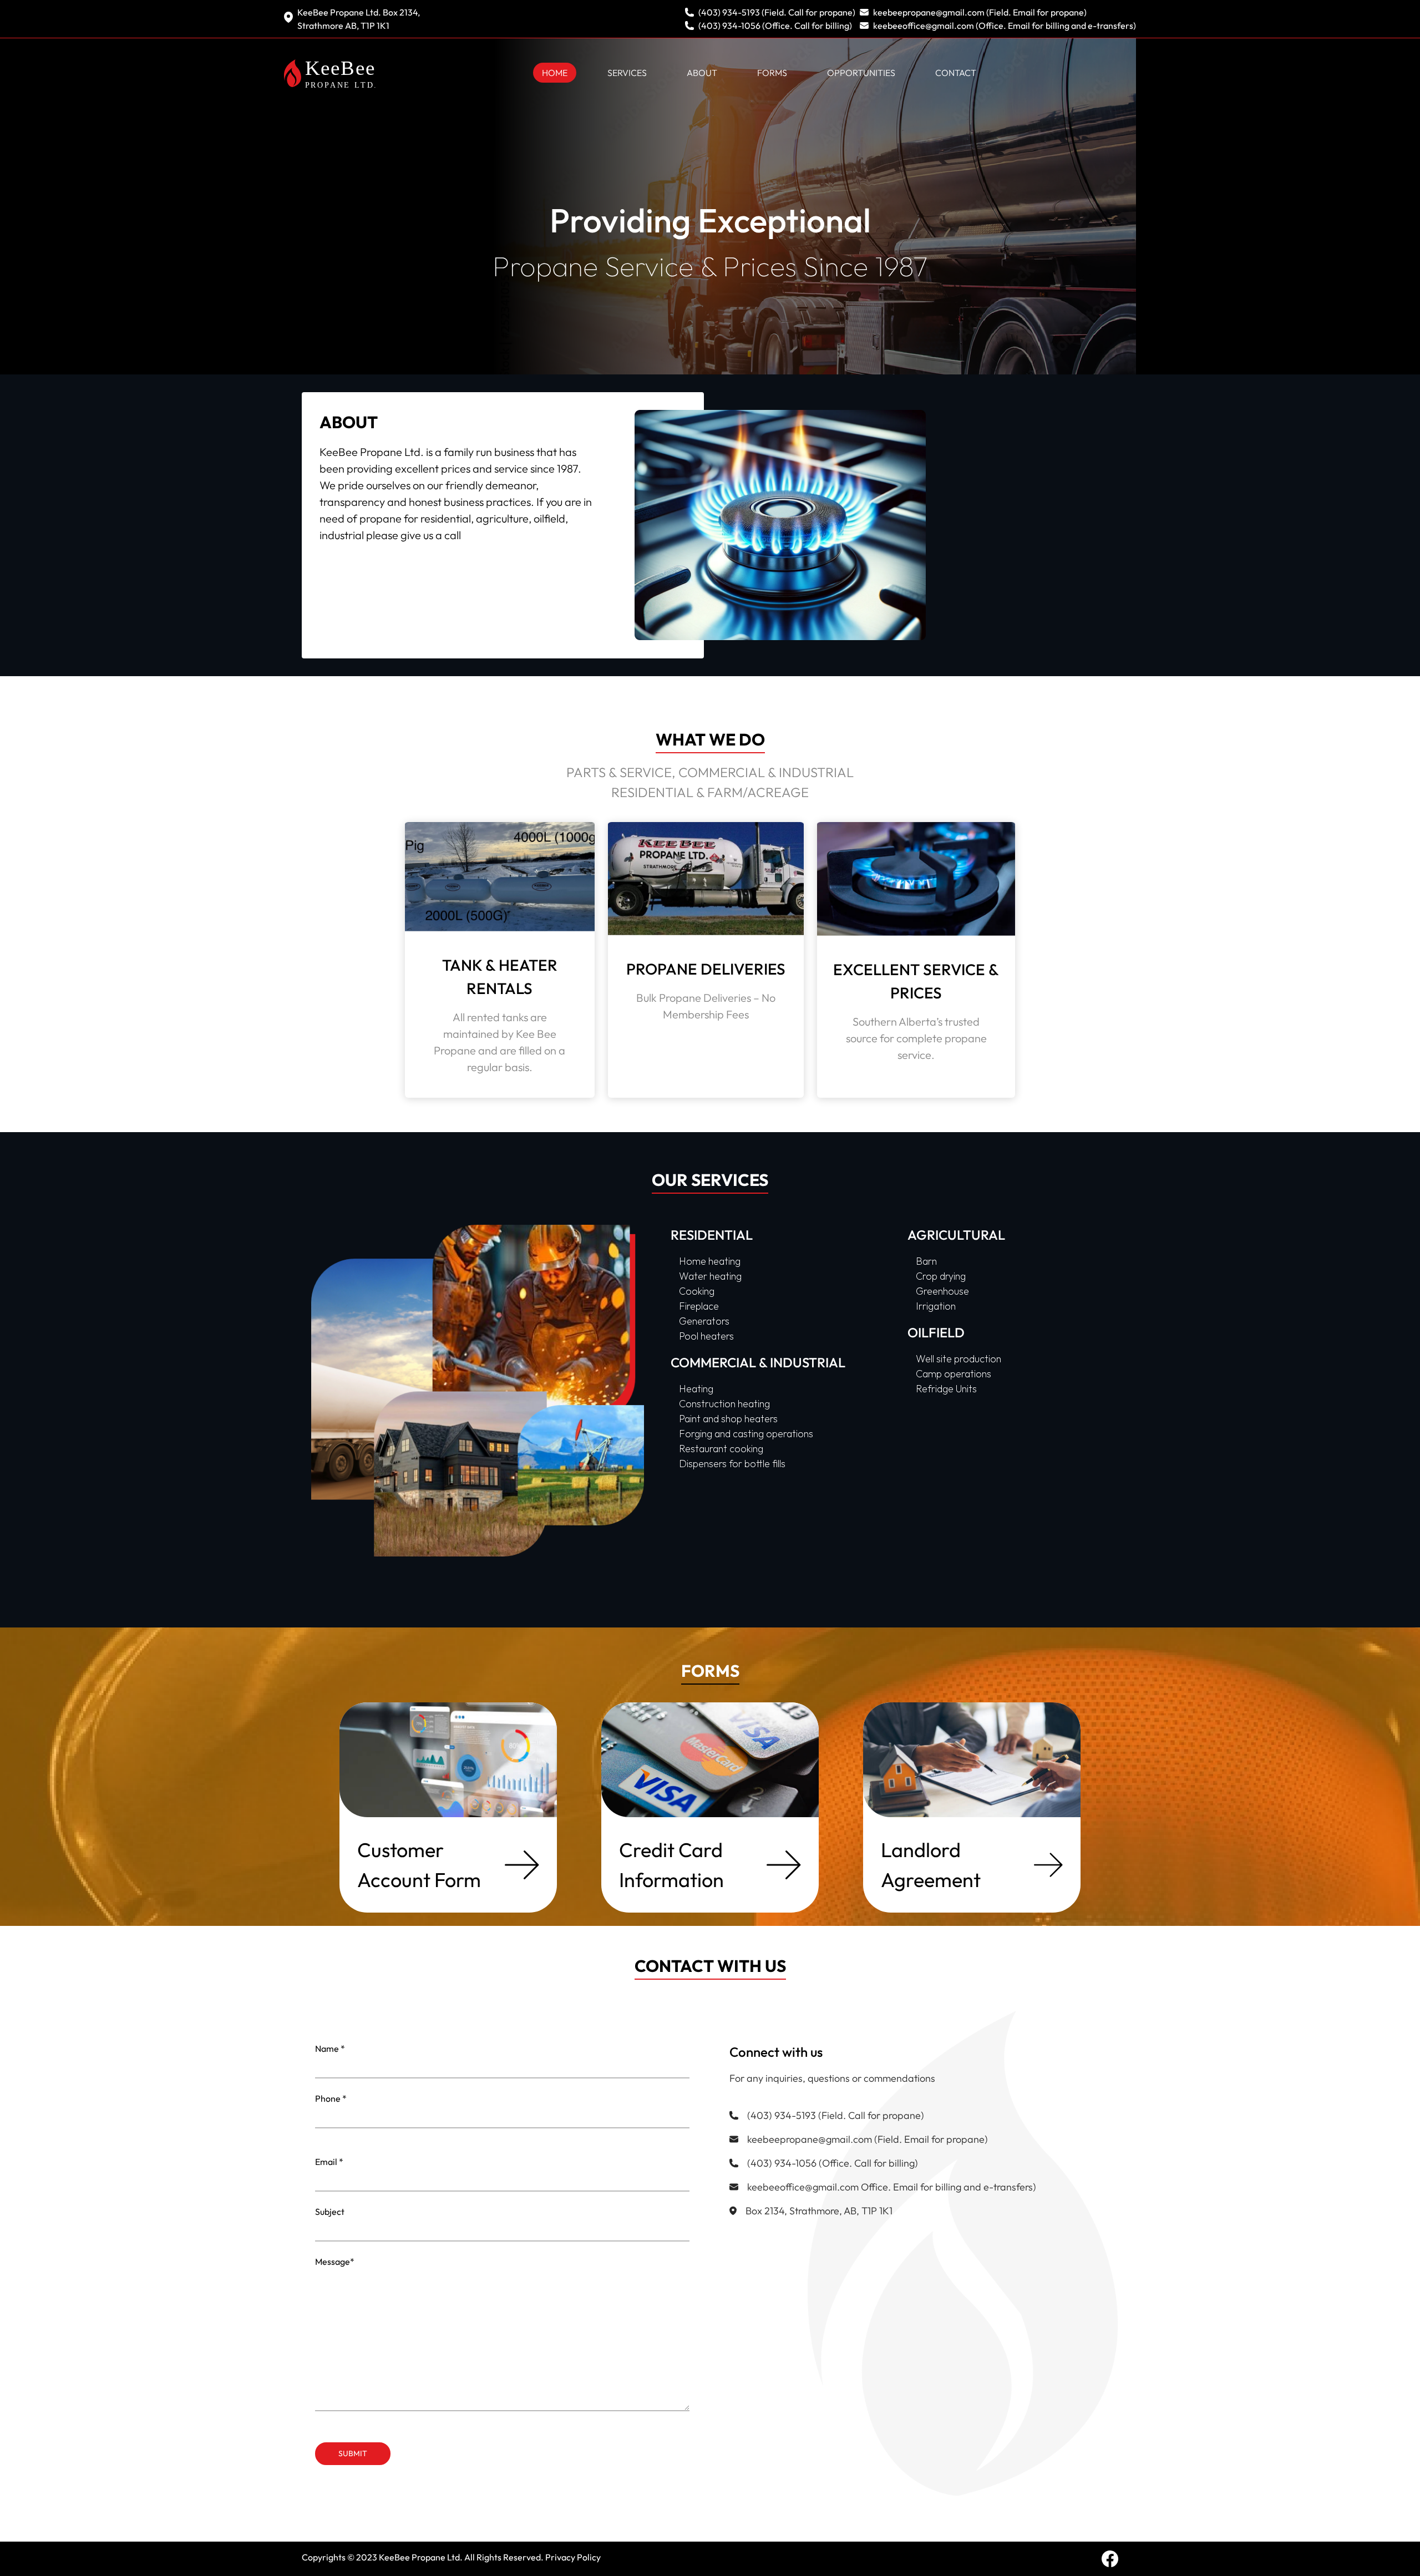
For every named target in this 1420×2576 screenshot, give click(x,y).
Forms (772, 73)
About (702, 73)
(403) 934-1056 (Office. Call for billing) (775, 26)
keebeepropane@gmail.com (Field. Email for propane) (980, 12)
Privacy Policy (573, 2557)
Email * (329, 2162)
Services (627, 73)
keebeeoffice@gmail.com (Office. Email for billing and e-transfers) (1005, 26)
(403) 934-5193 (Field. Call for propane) (777, 12)
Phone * (331, 2098)
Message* (335, 2261)
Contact (956, 73)
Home (555, 73)
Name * (330, 2048)
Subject (330, 2212)
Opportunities (861, 73)
